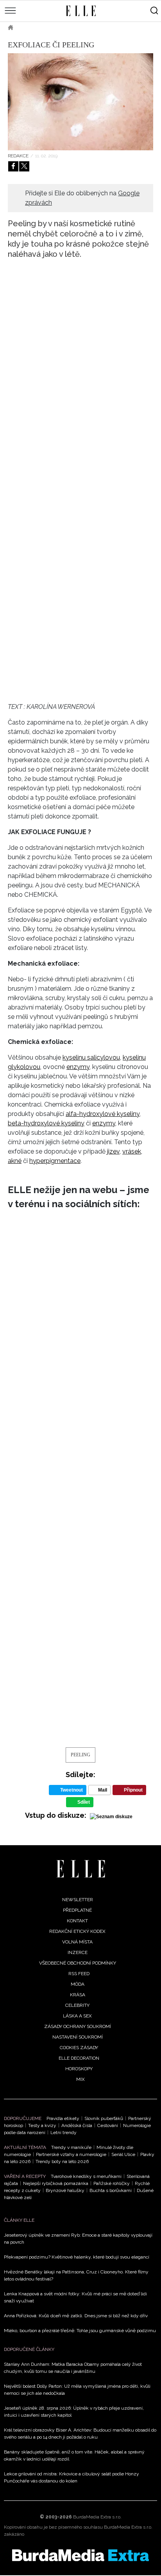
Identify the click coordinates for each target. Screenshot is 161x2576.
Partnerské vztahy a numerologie (71, 2154)
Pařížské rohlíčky (112, 2183)
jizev (113, 1151)
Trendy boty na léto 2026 (62, 2161)
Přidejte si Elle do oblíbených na (82, 198)
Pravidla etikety (63, 2118)
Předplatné (77, 1910)
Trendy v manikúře (71, 2147)
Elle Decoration (79, 2058)
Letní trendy (64, 2133)
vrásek (132, 1151)
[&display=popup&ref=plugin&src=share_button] (13, 166)
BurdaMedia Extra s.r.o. (97, 2517)
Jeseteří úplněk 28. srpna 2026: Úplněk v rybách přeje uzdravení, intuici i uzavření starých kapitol (74, 2412)
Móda (78, 1984)
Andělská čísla (77, 2125)
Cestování (108, 2125)
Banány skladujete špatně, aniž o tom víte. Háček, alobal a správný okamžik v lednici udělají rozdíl (74, 2455)
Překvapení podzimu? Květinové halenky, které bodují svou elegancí (77, 2257)
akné (15, 1161)
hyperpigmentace (55, 1161)
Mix (80, 2079)
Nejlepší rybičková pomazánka (56, 2183)
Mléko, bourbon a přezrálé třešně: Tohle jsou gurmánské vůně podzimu (80, 2331)
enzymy (78, 1067)
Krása (78, 1995)
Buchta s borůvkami (111, 2190)
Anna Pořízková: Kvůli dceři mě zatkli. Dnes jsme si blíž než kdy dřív (76, 2316)
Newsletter (78, 1900)
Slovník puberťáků (104, 2118)
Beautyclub (41, 27)
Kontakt (77, 1921)
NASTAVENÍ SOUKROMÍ (78, 2037)
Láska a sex (77, 2016)
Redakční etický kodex (77, 1931)
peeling (80, 1755)
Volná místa (77, 1942)
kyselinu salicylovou (91, 1057)
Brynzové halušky (65, 2190)
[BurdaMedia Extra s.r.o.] (80, 2555)
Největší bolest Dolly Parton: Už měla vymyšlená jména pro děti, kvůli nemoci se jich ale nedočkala (77, 2390)
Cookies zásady (79, 2048)
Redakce (18, 156)
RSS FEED (79, 1974)
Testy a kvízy (42, 2125)
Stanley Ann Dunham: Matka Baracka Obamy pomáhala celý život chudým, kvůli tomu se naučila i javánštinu (73, 2368)
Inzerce (78, 1952)
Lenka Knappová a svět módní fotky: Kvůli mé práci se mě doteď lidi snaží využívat (75, 2297)
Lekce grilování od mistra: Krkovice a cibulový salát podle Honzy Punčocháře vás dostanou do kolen (72, 2477)
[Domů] (81, 1869)
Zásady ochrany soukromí (78, 2026)
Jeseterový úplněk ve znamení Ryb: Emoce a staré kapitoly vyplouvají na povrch (78, 2239)
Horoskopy (79, 2069)
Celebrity (77, 2005)
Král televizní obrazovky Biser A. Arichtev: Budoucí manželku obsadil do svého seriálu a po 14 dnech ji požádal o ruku (80, 2434)
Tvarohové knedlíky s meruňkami (86, 2176)
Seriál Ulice (123, 2154)
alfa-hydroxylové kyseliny (103, 1114)
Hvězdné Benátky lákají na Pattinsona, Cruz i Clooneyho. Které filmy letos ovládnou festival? (76, 2275)
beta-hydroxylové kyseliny (46, 1123)
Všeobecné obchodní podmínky (78, 1963)
